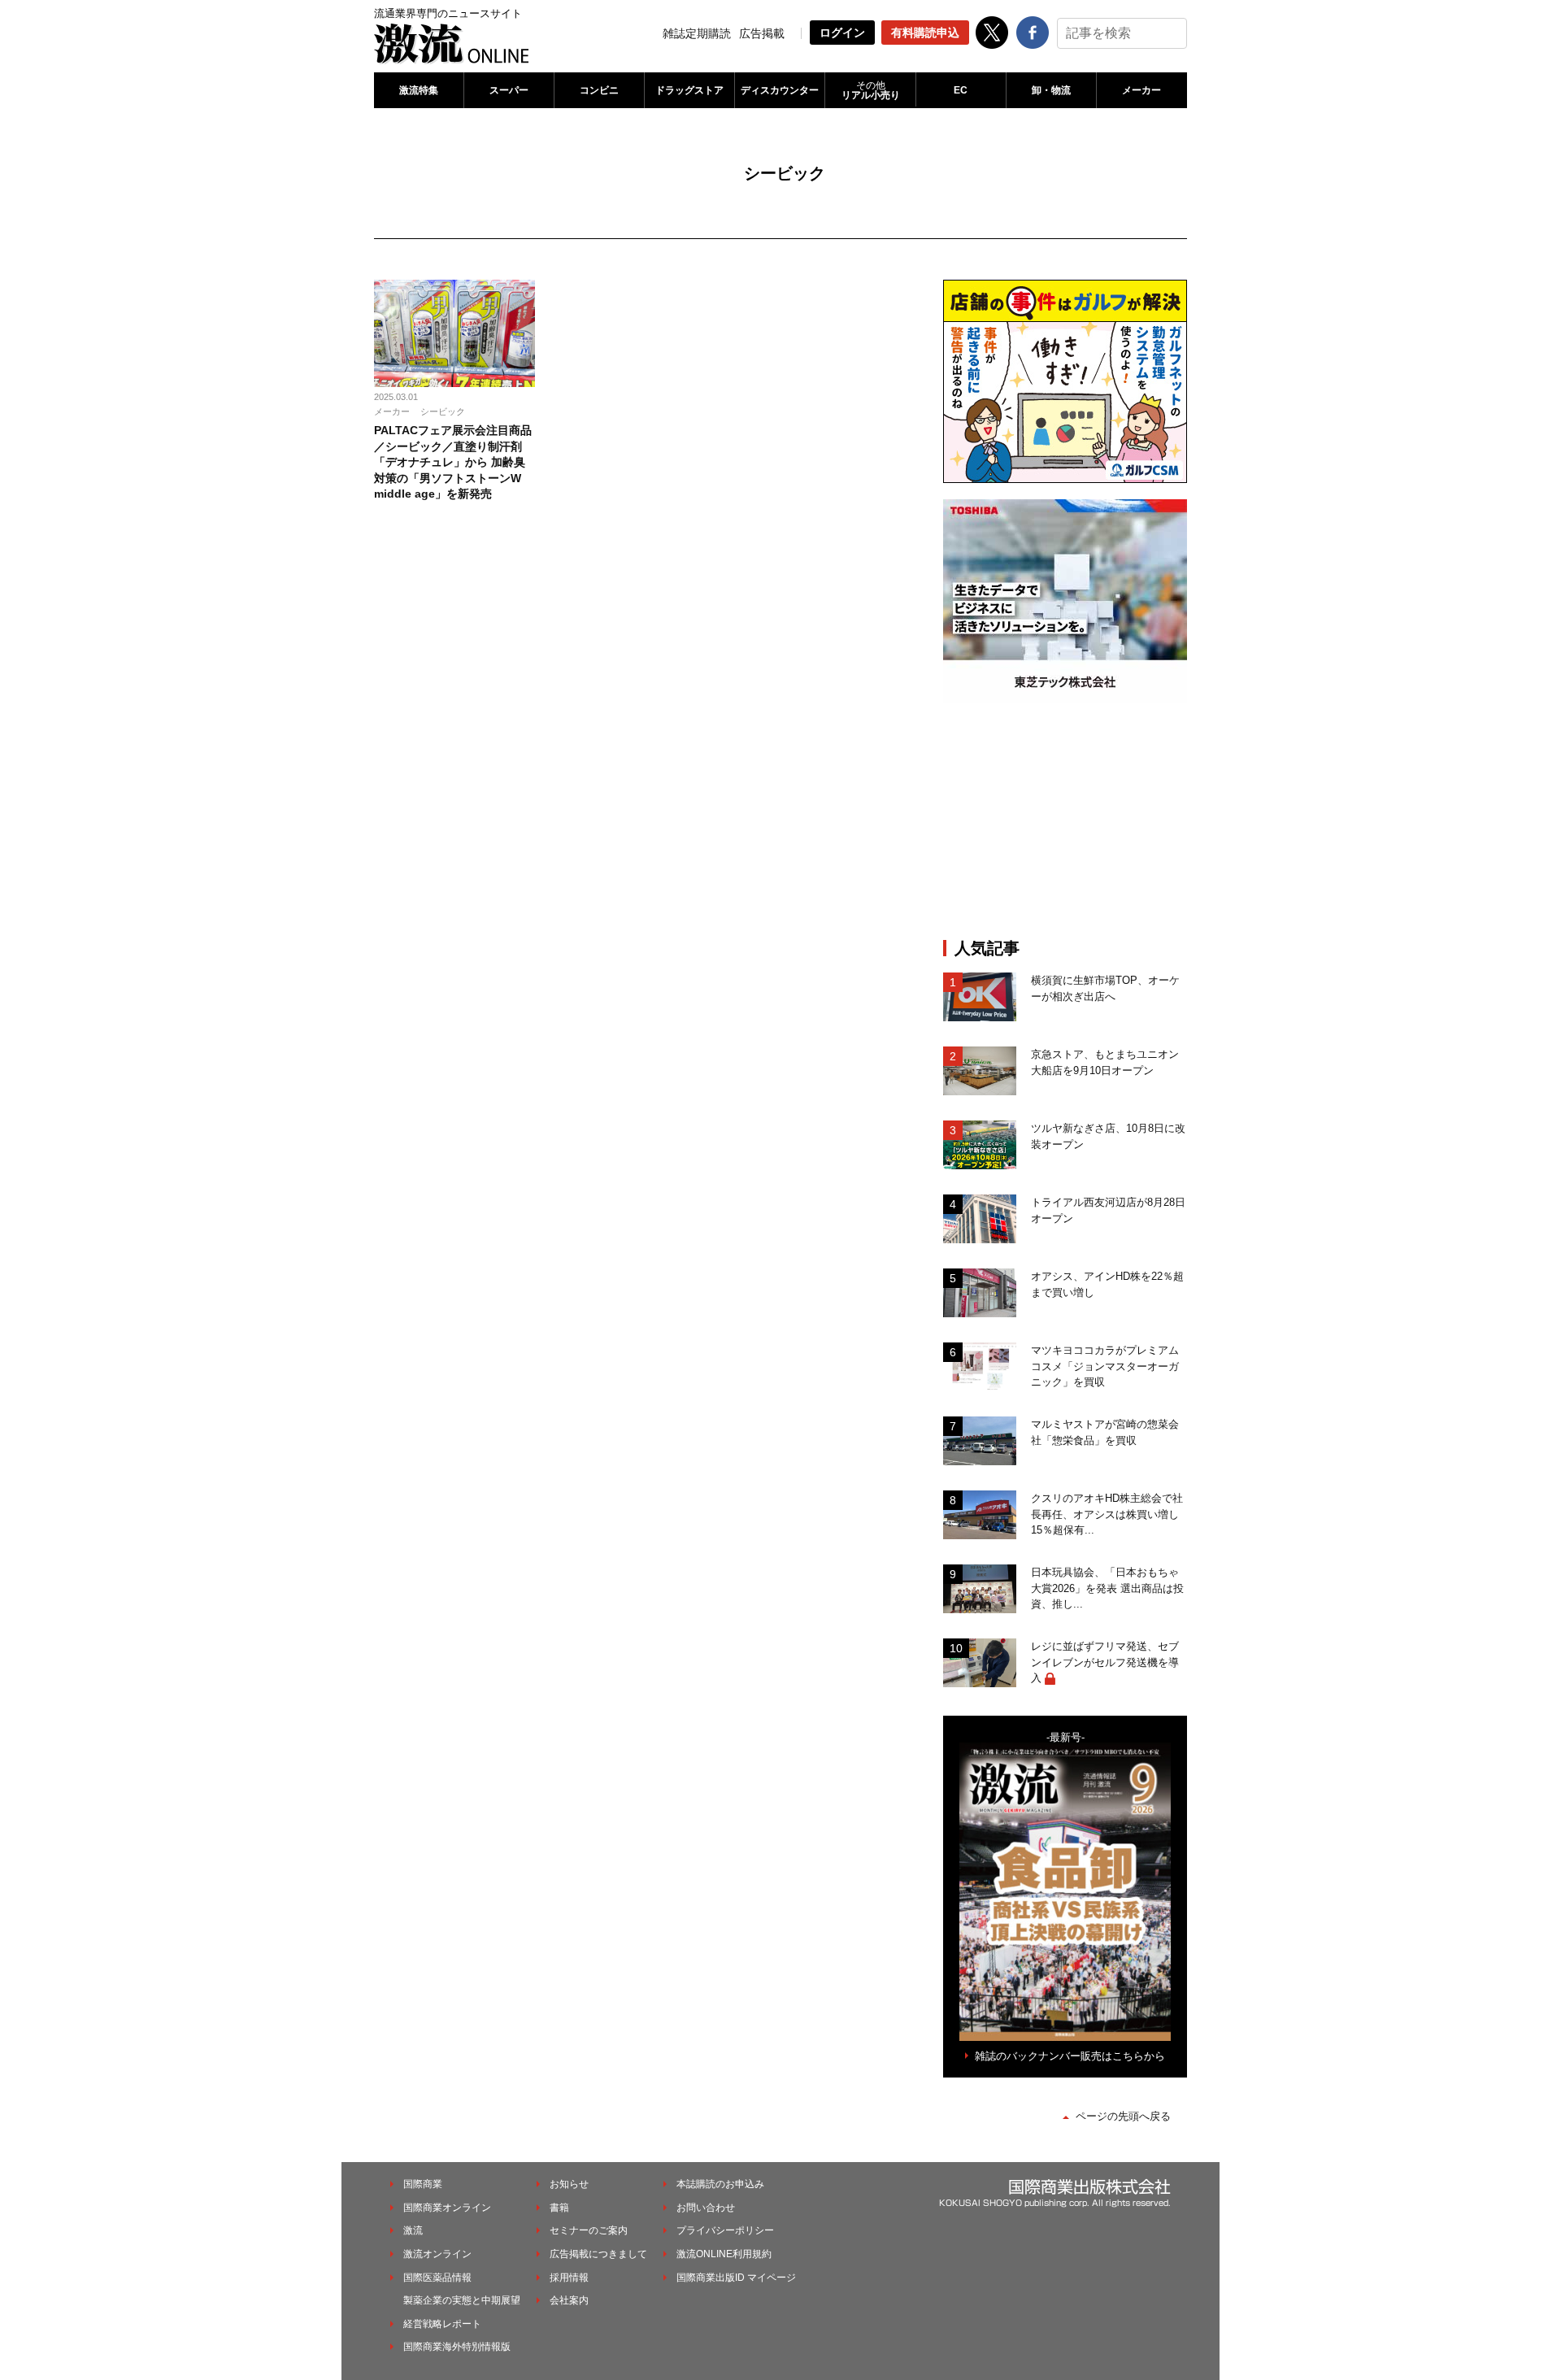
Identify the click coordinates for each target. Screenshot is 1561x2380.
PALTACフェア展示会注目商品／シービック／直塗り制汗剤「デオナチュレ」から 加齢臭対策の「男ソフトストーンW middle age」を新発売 (453, 462)
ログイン (842, 33)
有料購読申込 (925, 33)
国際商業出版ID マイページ (736, 2278)
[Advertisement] (1065, 820)
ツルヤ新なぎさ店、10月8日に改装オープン (1108, 1136)
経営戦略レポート (442, 2324)
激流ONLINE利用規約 (724, 2254)
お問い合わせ (706, 2208)
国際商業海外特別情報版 (457, 2347)
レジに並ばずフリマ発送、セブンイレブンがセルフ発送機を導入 (1105, 1662)
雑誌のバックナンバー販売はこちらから (1070, 2056)
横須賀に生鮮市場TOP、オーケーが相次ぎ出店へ (1105, 988)
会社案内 (569, 2300)
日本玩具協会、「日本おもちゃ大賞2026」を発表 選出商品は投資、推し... (1107, 1588)
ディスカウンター (780, 90)
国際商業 (423, 2184)
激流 (413, 2230)
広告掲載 (762, 33)
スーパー (509, 90)
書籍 (559, 2208)
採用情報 (569, 2278)
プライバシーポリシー (725, 2230)
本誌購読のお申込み (720, 2184)
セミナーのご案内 (589, 2230)
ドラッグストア (689, 90)
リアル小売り (871, 90)
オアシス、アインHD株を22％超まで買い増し (1107, 1284)
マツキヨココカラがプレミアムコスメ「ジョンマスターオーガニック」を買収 (1105, 1366)
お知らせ (569, 2184)
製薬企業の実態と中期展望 (462, 2300)
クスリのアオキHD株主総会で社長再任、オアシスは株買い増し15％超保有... (1107, 1514)
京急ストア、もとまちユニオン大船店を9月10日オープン (1105, 1062)
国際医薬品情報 (437, 2278)
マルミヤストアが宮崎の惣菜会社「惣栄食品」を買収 (1105, 1432)
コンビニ (599, 90)
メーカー (1141, 90)
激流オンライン (437, 2254)
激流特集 (419, 90)
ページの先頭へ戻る (1123, 2116)
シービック (443, 411)
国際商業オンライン (447, 2208)
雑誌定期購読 (697, 33)
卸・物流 (1051, 90)
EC (961, 90)
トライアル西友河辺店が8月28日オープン (1108, 1210)
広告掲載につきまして (598, 2254)
